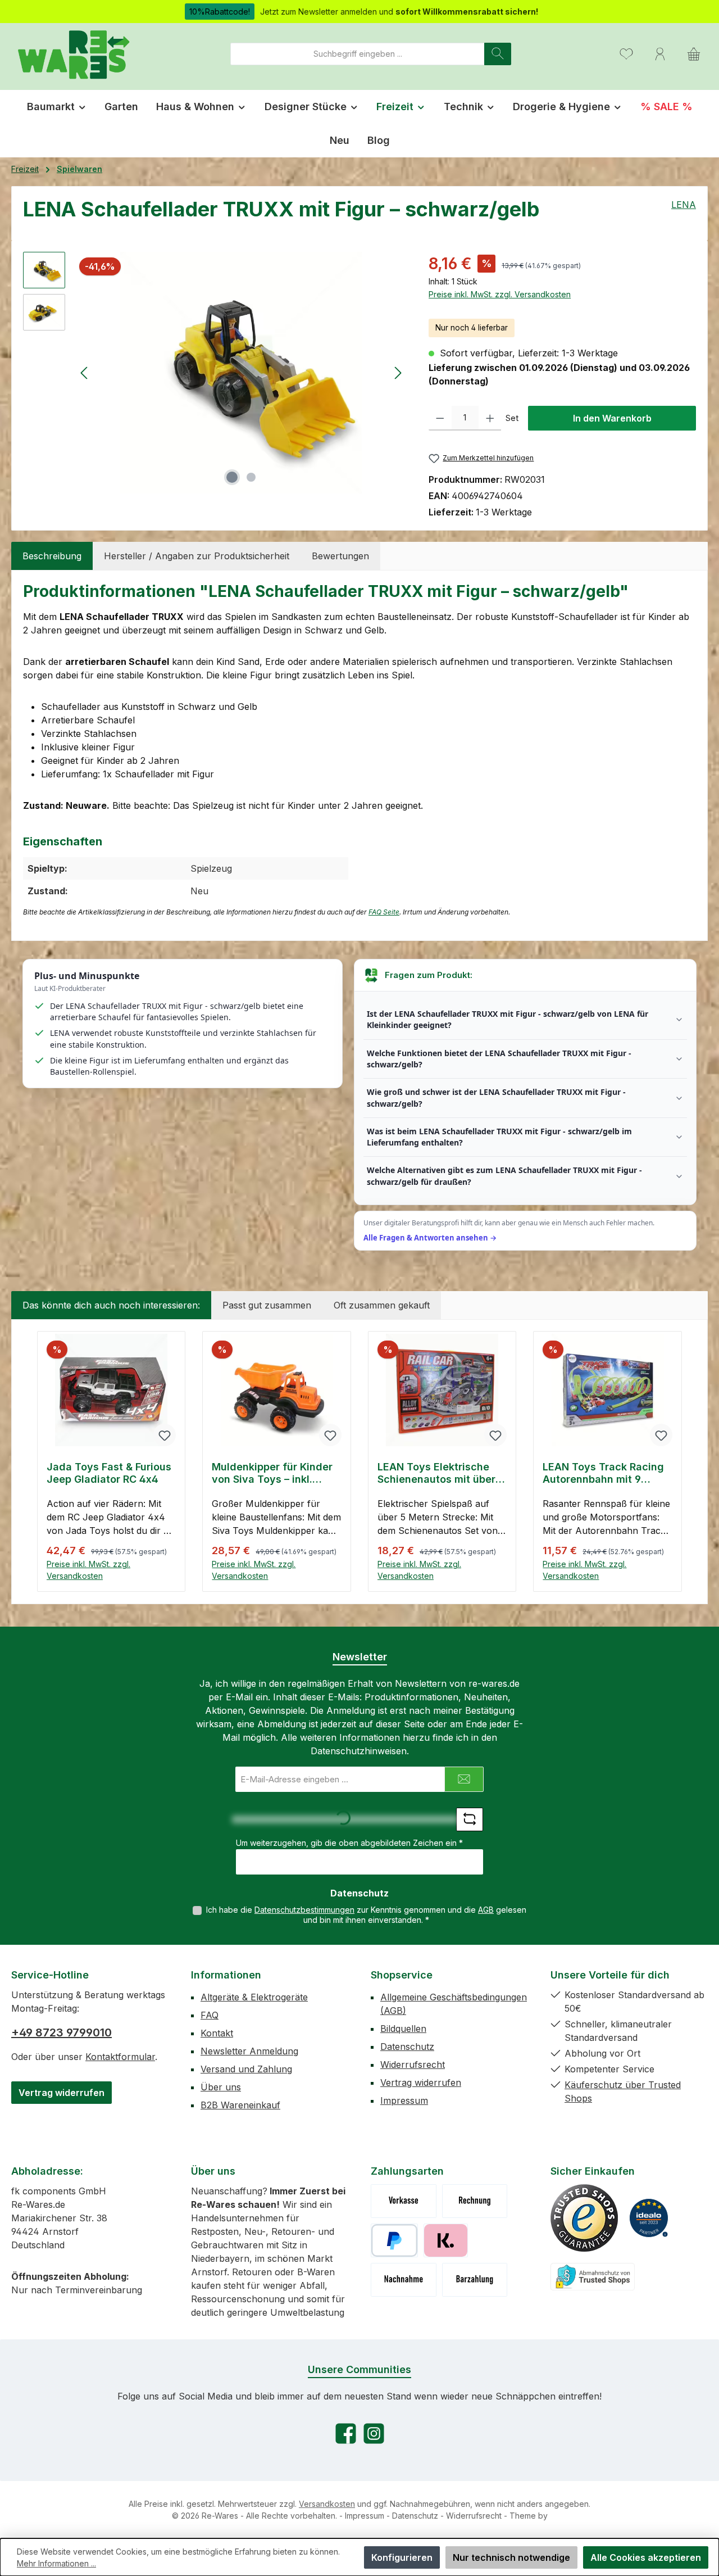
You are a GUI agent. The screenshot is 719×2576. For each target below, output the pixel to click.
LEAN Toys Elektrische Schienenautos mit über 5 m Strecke (441, 1473)
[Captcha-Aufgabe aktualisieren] (470, 1819)
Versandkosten (327, 2504)
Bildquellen (403, 2029)
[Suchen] (498, 54)
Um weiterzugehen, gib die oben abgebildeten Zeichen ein (349, 1843)
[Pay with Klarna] (446, 2240)
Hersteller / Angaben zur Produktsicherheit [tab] (197, 556)
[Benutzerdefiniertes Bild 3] (593, 2277)
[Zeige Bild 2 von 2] (251, 477)
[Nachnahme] (404, 2280)
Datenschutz (407, 2047)
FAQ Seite (384, 912)
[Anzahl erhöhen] (490, 418)
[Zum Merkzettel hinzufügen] (165, 1435)
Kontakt (217, 2033)
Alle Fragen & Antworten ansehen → (430, 1238)
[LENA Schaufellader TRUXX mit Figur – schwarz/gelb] (241, 373)
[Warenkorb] (694, 54)
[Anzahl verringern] (440, 418)
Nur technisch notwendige (511, 2557)
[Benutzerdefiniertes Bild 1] (584, 2218)
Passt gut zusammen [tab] (267, 1305)
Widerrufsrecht (413, 2065)
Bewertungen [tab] (340, 556)
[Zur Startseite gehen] (73, 54)
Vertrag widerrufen (62, 2093)
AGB (486, 1910)
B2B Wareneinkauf (240, 2105)
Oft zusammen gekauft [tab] (382, 1305)
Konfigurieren (402, 2557)
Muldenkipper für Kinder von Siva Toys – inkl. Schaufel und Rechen (272, 1473)
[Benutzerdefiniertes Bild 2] (649, 2218)
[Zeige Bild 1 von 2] (232, 477)
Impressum (404, 2100)
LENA (684, 205)
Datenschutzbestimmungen (304, 1910)
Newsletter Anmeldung (249, 2051)
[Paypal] (394, 2240)
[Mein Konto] (660, 54)
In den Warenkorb (612, 418)
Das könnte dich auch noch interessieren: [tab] (111, 1305)
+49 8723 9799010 (62, 2032)
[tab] (52, 556)
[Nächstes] (398, 373)
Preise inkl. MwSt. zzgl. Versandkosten (500, 294)
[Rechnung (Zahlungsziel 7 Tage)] (475, 2201)
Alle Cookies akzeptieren (646, 2557)
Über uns (221, 2087)
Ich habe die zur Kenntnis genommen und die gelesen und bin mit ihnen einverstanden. (366, 1915)
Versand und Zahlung (246, 2069)
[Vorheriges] (85, 373)
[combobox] (358, 54)
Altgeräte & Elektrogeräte (254, 1997)
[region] (215, 373)
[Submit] (464, 1779)
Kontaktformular (120, 2057)
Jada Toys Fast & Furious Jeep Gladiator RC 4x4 (109, 1473)
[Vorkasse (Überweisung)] (404, 2201)
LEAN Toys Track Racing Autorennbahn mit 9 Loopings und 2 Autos (603, 1473)
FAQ (210, 2015)
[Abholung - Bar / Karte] (475, 2280)
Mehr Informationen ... (56, 2563)
